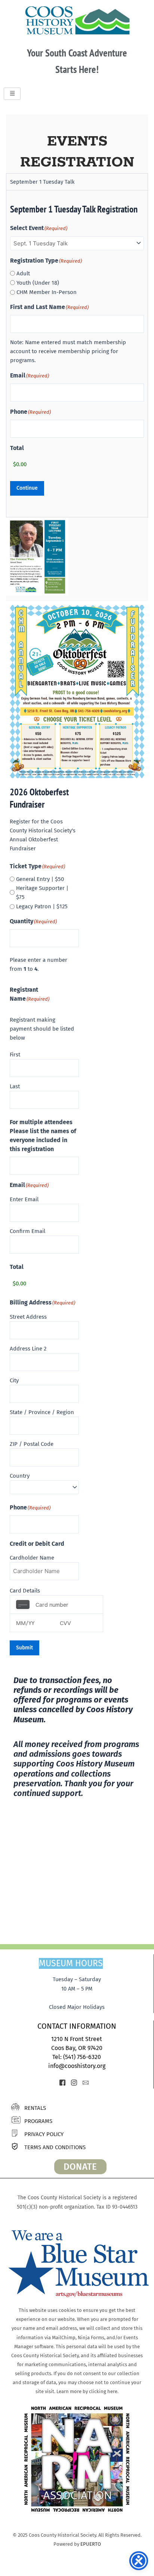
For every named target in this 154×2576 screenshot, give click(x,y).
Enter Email (24, 1199)
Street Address (28, 1317)
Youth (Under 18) (38, 283)
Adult (23, 273)
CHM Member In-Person (47, 292)
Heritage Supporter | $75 (42, 893)
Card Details (25, 1591)
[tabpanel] (77, 354)
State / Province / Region (42, 1412)
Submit (24, 1648)
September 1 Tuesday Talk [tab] (42, 182)
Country (20, 1476)
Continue (27, 488)
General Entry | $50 (40, 879)
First (15, 1055)
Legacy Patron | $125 (42, 906)
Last (15, 1086)
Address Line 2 (28, 1349)
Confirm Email (27, 1231)
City (14, 1380)
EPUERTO (91, 2544)
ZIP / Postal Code (32, 1444)
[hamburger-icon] (12, 94)
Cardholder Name (32, 1558)
